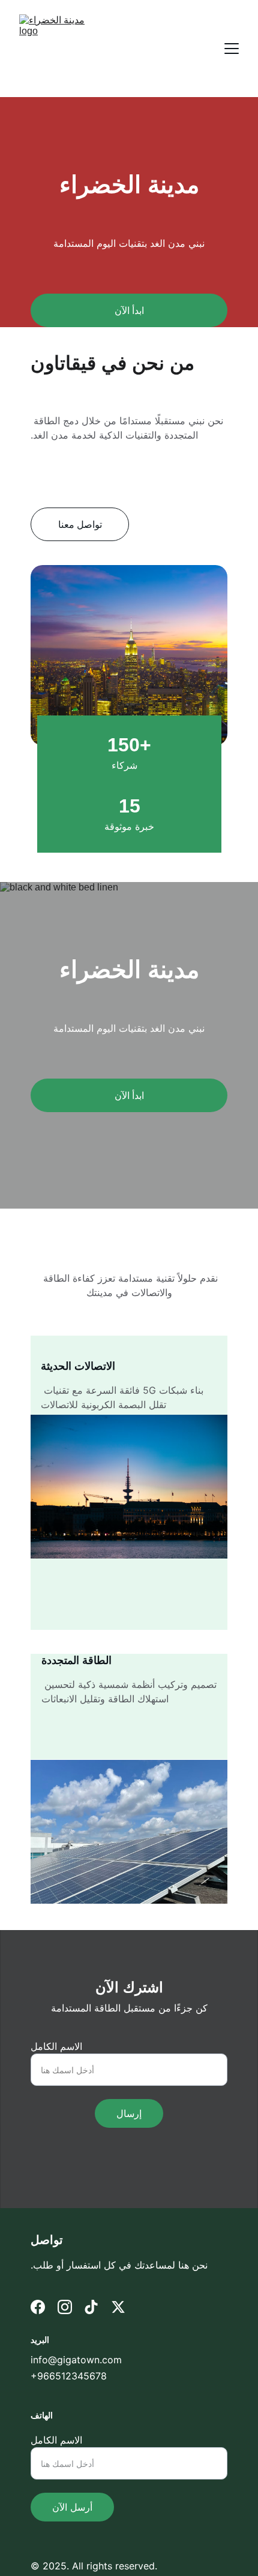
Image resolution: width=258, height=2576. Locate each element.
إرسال (129, 2113)
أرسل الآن (72, 2507)
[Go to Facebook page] (38, 2307)
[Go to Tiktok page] (91, 2307)
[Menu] (232, 49)
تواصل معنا (80, 524)
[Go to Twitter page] (118, 2307)
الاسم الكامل (56, 2046)
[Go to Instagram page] (65, 2307)
